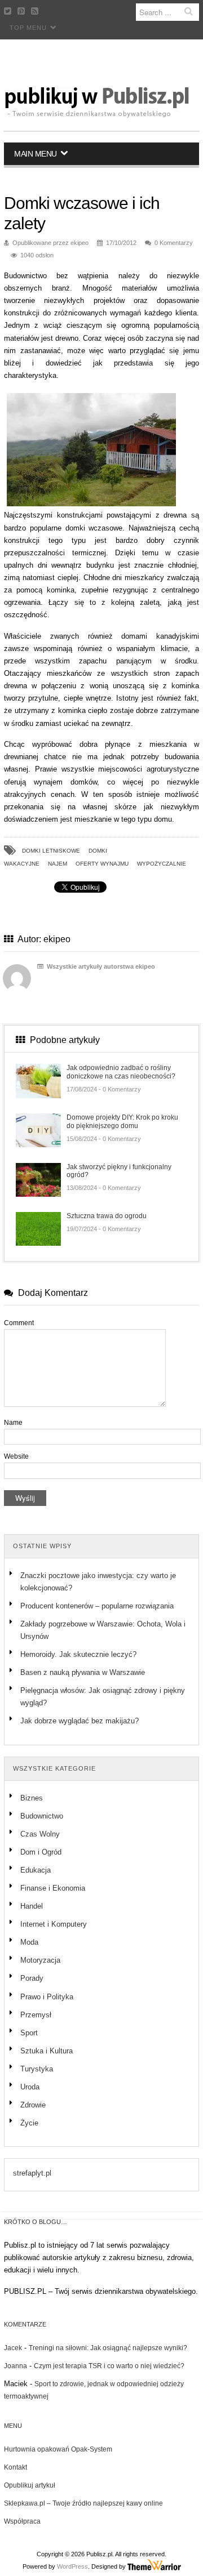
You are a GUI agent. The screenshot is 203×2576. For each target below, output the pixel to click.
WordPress (72, 2566)
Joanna (16, 2366)
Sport (29, 2033)
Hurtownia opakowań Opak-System (58, 2449)
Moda (29, 1942)
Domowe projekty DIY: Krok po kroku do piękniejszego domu (122, 1121)
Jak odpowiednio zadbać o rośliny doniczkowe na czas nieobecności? (121, 1072)
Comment (19, 1323)
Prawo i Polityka (47, 1997)
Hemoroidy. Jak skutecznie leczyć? (78, 1654)
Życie (29, 2123)
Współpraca (22, 2521)
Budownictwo (42, 1816)
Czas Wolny (40, 1834)
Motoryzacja (40, 1960)
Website (16, 1456)
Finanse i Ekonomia (53, 1888)
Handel (32, 1906)
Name (13, 1423)
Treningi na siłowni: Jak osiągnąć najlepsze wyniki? (108, 2348)
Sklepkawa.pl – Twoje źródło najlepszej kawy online (83, 2503)
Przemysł (36, 2015)
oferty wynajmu (102, 864)
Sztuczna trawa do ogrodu (107, 1216)
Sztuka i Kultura (47, 2051)
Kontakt (16, 2467)
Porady (32, 1978)
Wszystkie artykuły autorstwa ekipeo (100, 966)
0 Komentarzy (174, 243)
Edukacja (36, 1870)
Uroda (30, 2087)
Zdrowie (33, 2105)
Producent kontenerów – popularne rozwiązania (98, 1606)
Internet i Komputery (54, 1924)
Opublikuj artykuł (30, 2485)
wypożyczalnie (162, 864)
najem (58, 864)
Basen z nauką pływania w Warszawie (83, 1672)
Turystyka (37, 2069)
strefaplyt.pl (32, 2173)
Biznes (32, 1798)
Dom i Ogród (41, 1852)
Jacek (13, 2348)
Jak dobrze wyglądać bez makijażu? (80, 1721)
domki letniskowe (51, 851)
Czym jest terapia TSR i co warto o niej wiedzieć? (109, 2366)
